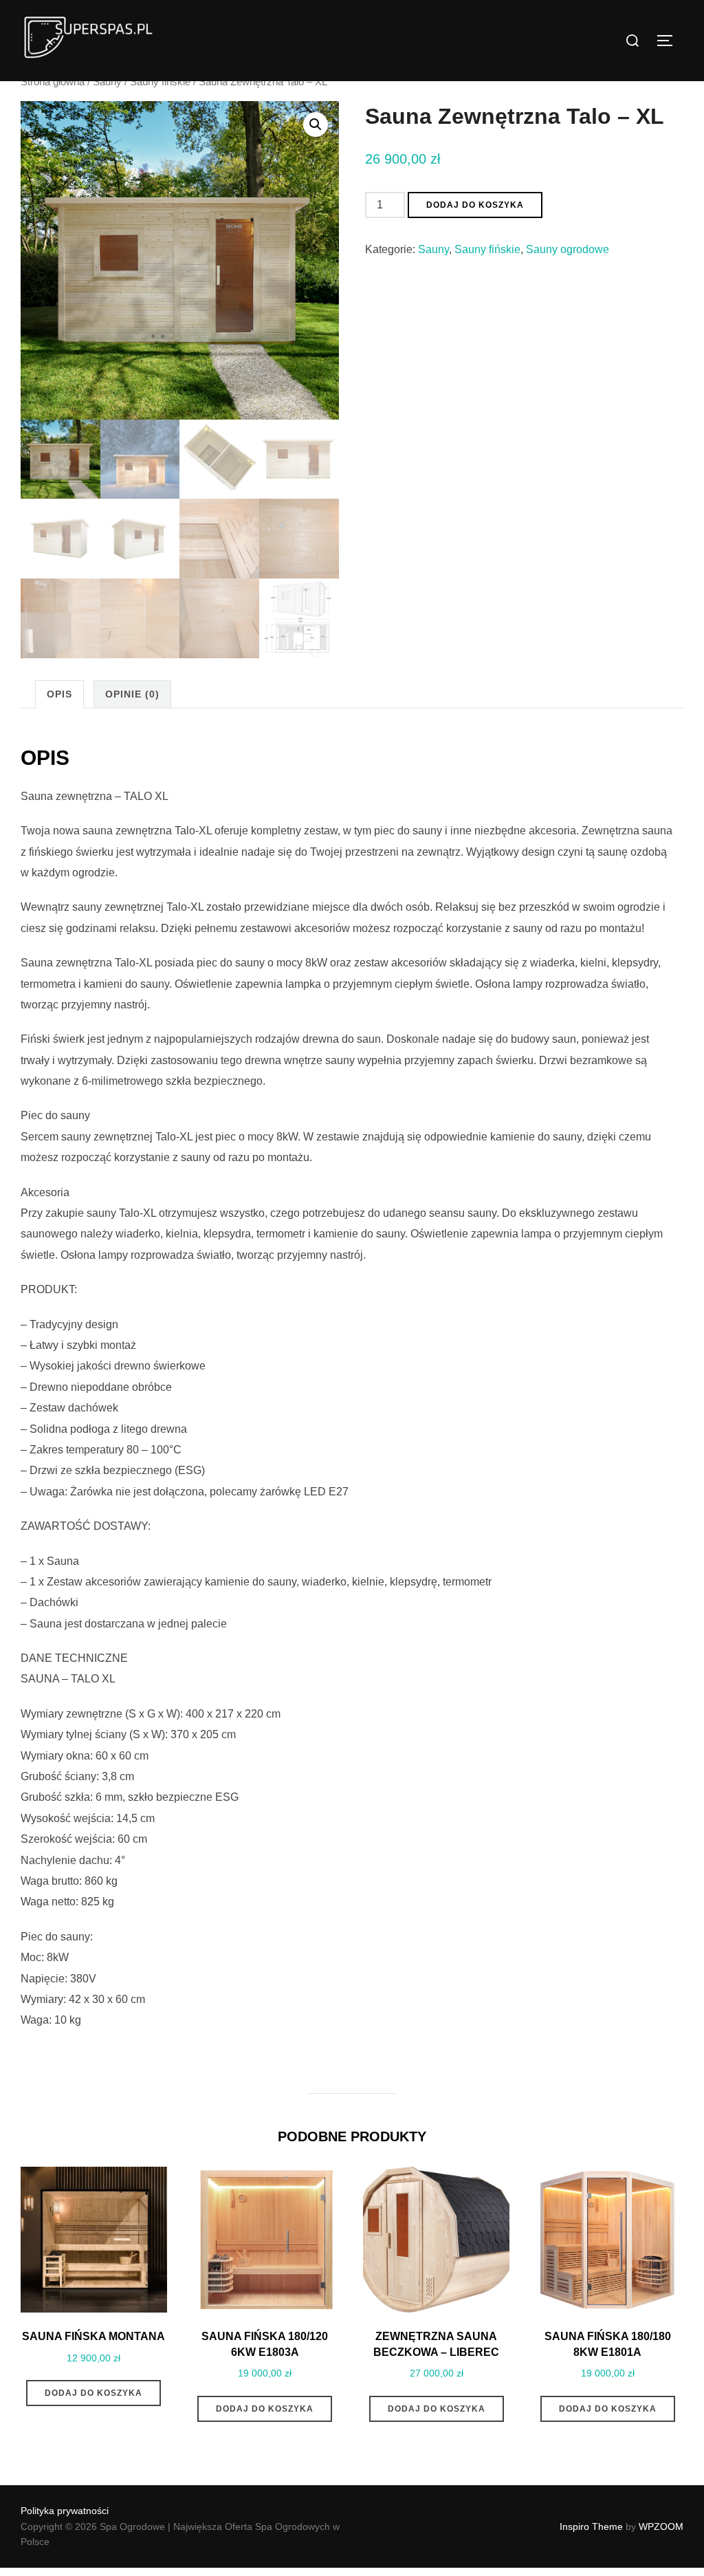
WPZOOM (661, 2526)
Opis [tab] (59, 694)
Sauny (107, 82)
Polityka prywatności (65, 2511)
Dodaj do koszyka (475, 205)
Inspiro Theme (591, 2526)
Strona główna (53, 82)
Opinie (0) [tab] (132, 694)
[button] (316, 125)
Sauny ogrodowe (568, 249)
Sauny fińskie (160, 82)
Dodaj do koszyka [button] (93, 2393)
